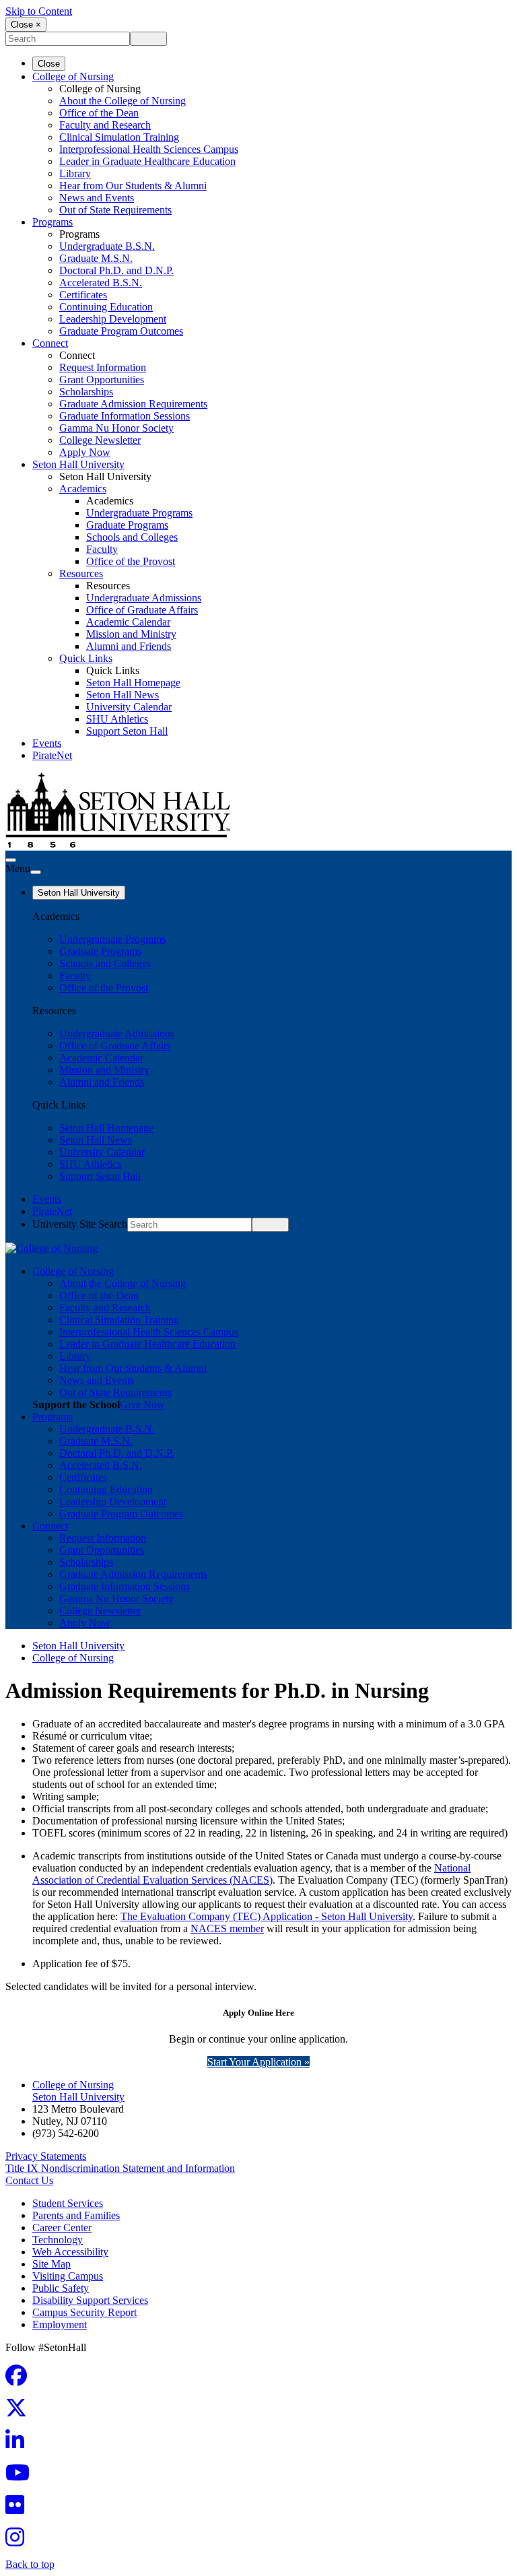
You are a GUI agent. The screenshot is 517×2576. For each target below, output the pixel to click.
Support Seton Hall (127, 731)
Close (49, 64)
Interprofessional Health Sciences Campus (149, 149)
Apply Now (85, 452)
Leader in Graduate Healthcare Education (147, 161)
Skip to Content (39, 11)
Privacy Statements (46, 2156)
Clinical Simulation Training (119, 137)
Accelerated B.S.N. (101, 283)
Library (75, 173)
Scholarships (86, 392)
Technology (58, 2240)
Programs (53, 222)
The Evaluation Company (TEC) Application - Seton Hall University (267, 1916)
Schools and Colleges (132, 537)
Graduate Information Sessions (125, 416)
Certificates (83, 295)
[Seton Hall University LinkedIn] (19, 2444)
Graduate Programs (127, 525)
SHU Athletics (117, 719)
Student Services (68, 2203)
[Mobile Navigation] (36, 872)
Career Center (62, 2227)
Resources (81, 573)
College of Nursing (73, 76)
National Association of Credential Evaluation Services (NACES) (251, 1874)
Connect (50, 343)
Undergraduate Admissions (144, 598)
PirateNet (52, 755)
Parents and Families (76, 2215)
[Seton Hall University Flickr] (19, 2509)
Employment (60, 2324)
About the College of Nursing (123, 101)
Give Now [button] (142, 1405)
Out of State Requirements (115, 210)
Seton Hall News (123, 695)
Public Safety (61, 2288)
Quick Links (86, 658)
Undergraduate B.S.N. (107, 246)
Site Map (51, 2264)
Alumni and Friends (129, 646)
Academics (83, 489)
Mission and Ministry (131, 634)
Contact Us (29, 2180)
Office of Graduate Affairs (142, 610)
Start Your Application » (258, 2062)
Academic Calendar (128, 622)
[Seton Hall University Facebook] (20, 2380)
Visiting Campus (68, 2276)
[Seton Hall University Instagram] (19, 2541)
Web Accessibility (70, 2252)
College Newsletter (100, 440)
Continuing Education (106, 307)
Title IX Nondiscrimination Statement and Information (120, 2168)
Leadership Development (113, 319)
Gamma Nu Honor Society (116, 428)
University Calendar (129, 707)
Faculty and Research (105, 125)
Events (47, 743)
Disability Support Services (90, 2300)
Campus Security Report (84, 2312)
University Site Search (80, 1224)
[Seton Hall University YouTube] (22, 2477)
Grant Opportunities (102, 379)
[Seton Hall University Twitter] (20, 2412)
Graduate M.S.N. (96, 258)
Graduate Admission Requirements (133, 404)
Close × (26, 25)
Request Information (103, 367)
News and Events (97, 198)
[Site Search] (11, 860)
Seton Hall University (78, 464)
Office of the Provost (131, 561)
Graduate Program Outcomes (121, 331)
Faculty (102, 549)
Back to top (30, 2564)
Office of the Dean (99, 113)
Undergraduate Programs (139, 513)
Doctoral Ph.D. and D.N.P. (116, 270)
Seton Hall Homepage (133, 683)
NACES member (227, 1928)
